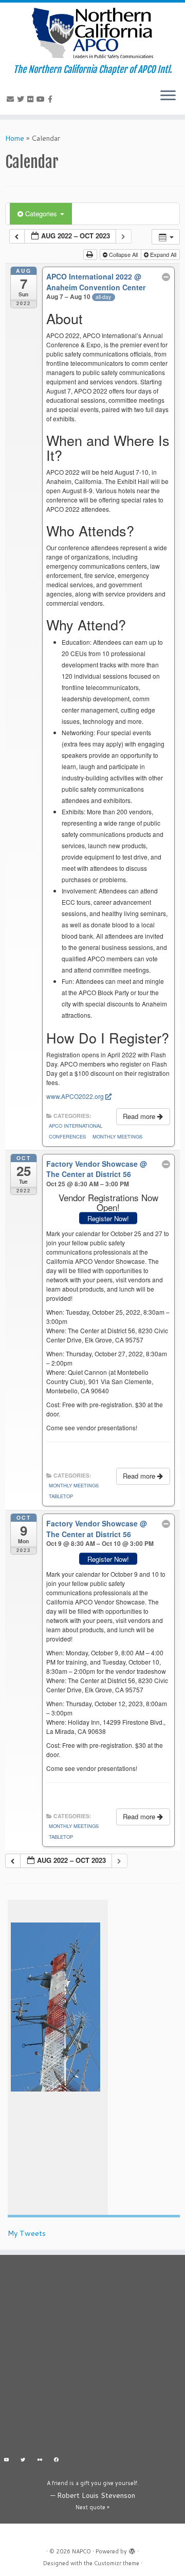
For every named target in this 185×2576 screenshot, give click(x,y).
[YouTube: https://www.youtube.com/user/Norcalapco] (6, 2461)
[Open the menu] (168, 96)
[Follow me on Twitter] (22, 99)
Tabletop (61, 1496)
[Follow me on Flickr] (32, 99)
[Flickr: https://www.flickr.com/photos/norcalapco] (40, 2461)
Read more (140, 1116)
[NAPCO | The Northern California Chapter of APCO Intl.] (92, 33)
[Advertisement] (92, 2358)
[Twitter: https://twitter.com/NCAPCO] (23, 2461)
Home (15, 138)
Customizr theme (117, 2563)
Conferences (67, 1136)
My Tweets (27, 2233)
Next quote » (92, 2507)
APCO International (76, 1126)
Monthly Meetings (117, 1136)
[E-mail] (12, 99)
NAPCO (81, 2551)
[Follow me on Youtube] (42, 99)
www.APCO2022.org (75, 1096)
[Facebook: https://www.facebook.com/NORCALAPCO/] (57, 2461)
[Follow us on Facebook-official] (52, 99)
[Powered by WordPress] (132, 2549)
